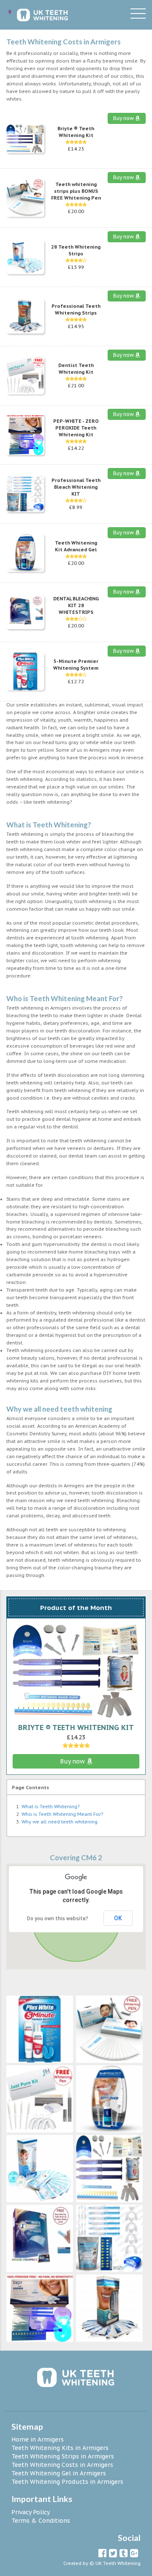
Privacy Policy (31, 2512)
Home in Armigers (38, 2439)
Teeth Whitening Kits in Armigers (60, 2448)
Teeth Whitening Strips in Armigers (63, 2456)
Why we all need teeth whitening (60, 1822)
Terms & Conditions (41, 2521)
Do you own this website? (58, 1919)
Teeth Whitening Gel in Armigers (59, 2473)
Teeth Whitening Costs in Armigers (62, 2465)
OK (118, 1918)
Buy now (124, 118)
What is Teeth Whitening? (50, 1807)
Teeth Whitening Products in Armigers (67, 2482)
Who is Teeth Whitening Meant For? (62, 1814)
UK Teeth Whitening (118, 2563)
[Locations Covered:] (10, 12)
